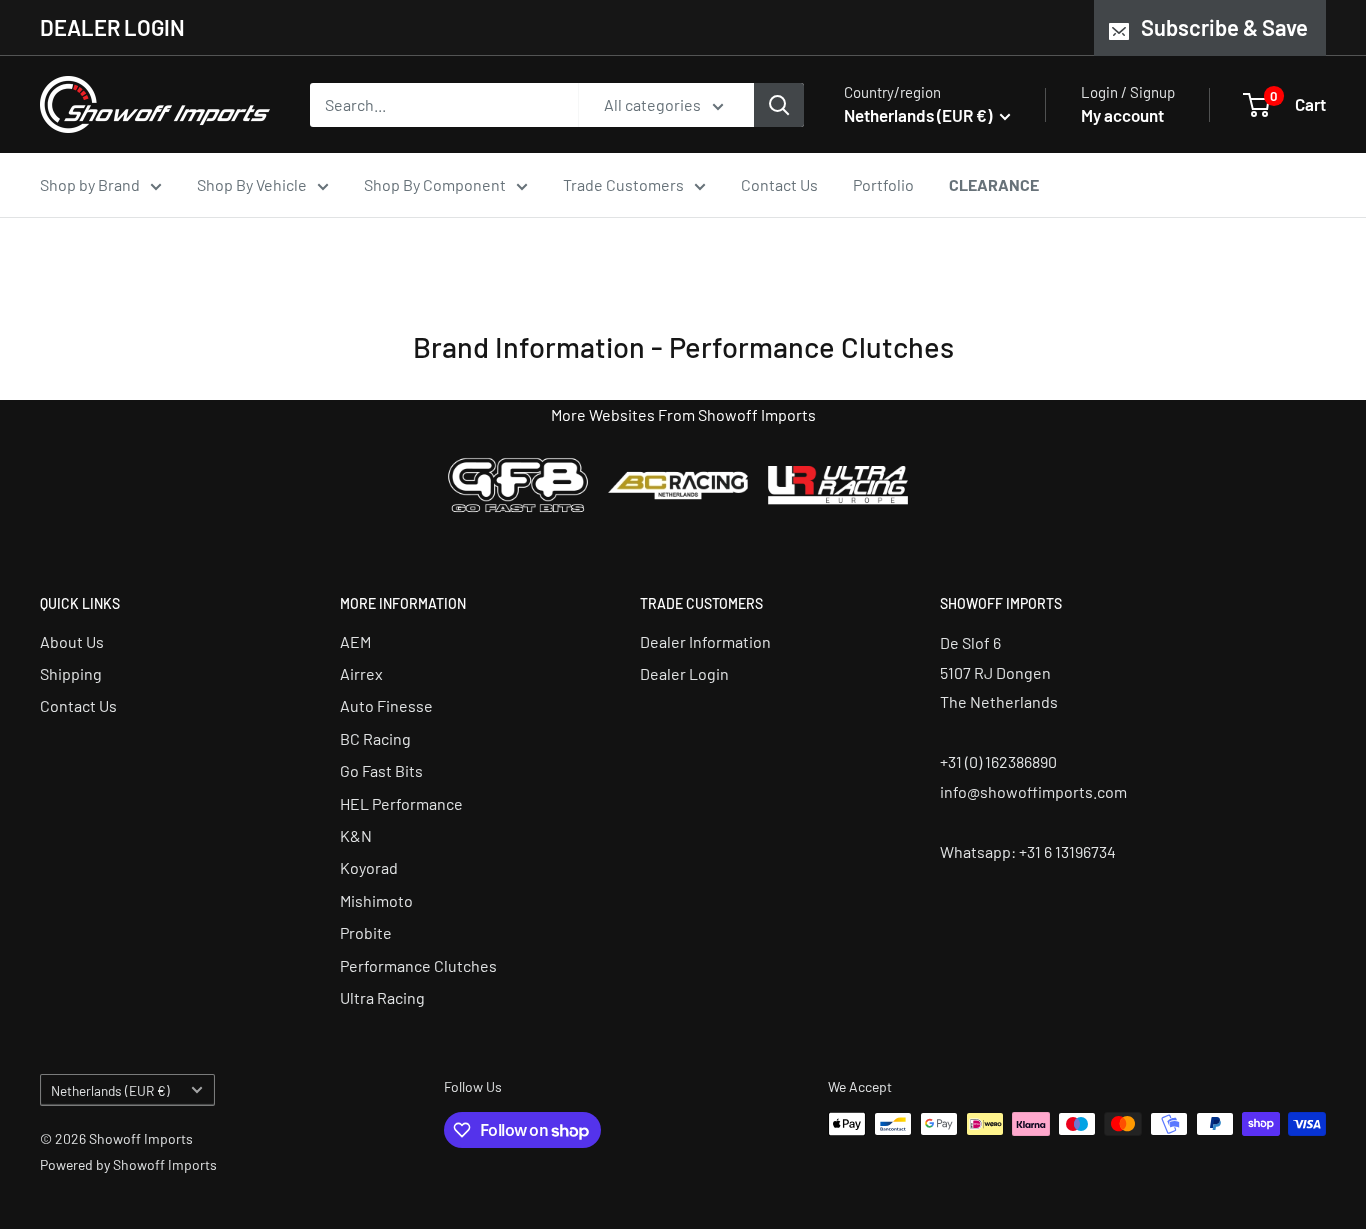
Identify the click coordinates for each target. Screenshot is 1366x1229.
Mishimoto (376, 900)
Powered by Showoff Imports (128, 1164)
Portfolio (883, 184)
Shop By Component (435, 184)
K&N (356, 835)
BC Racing (375, 738)
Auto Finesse (386, 705)
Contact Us (779, 184)
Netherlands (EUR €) (110, 1090)
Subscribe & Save (1224, 27)
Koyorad (369, 867)
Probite (366, 932)
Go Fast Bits (381, 770)
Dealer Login (684, 673)
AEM (355, 641)
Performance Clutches (418, 965)
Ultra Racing (382, 997)
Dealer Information (705, 641)
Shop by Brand (90, 184)
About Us (72, 641)
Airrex (361, 673)
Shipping (71, 673)
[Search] (779, 105)
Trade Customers (623, 184)
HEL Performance (401, 803)
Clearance (994, 184)
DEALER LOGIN (112, 27)
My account (1122, 115)
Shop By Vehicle (252, 184)
